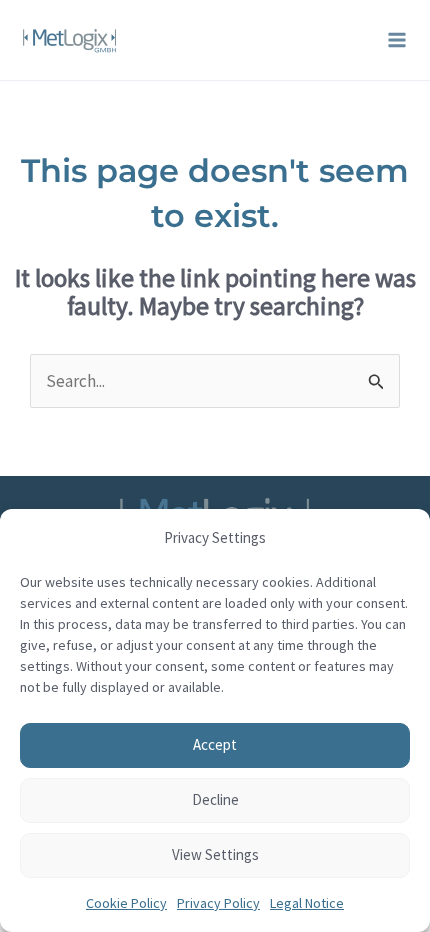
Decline (215, 799)
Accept (215, 744)
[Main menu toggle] (398, 40)
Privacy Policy (218, 903)
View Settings (215, 854)
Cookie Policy (126, 903)
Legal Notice (307, 903)
